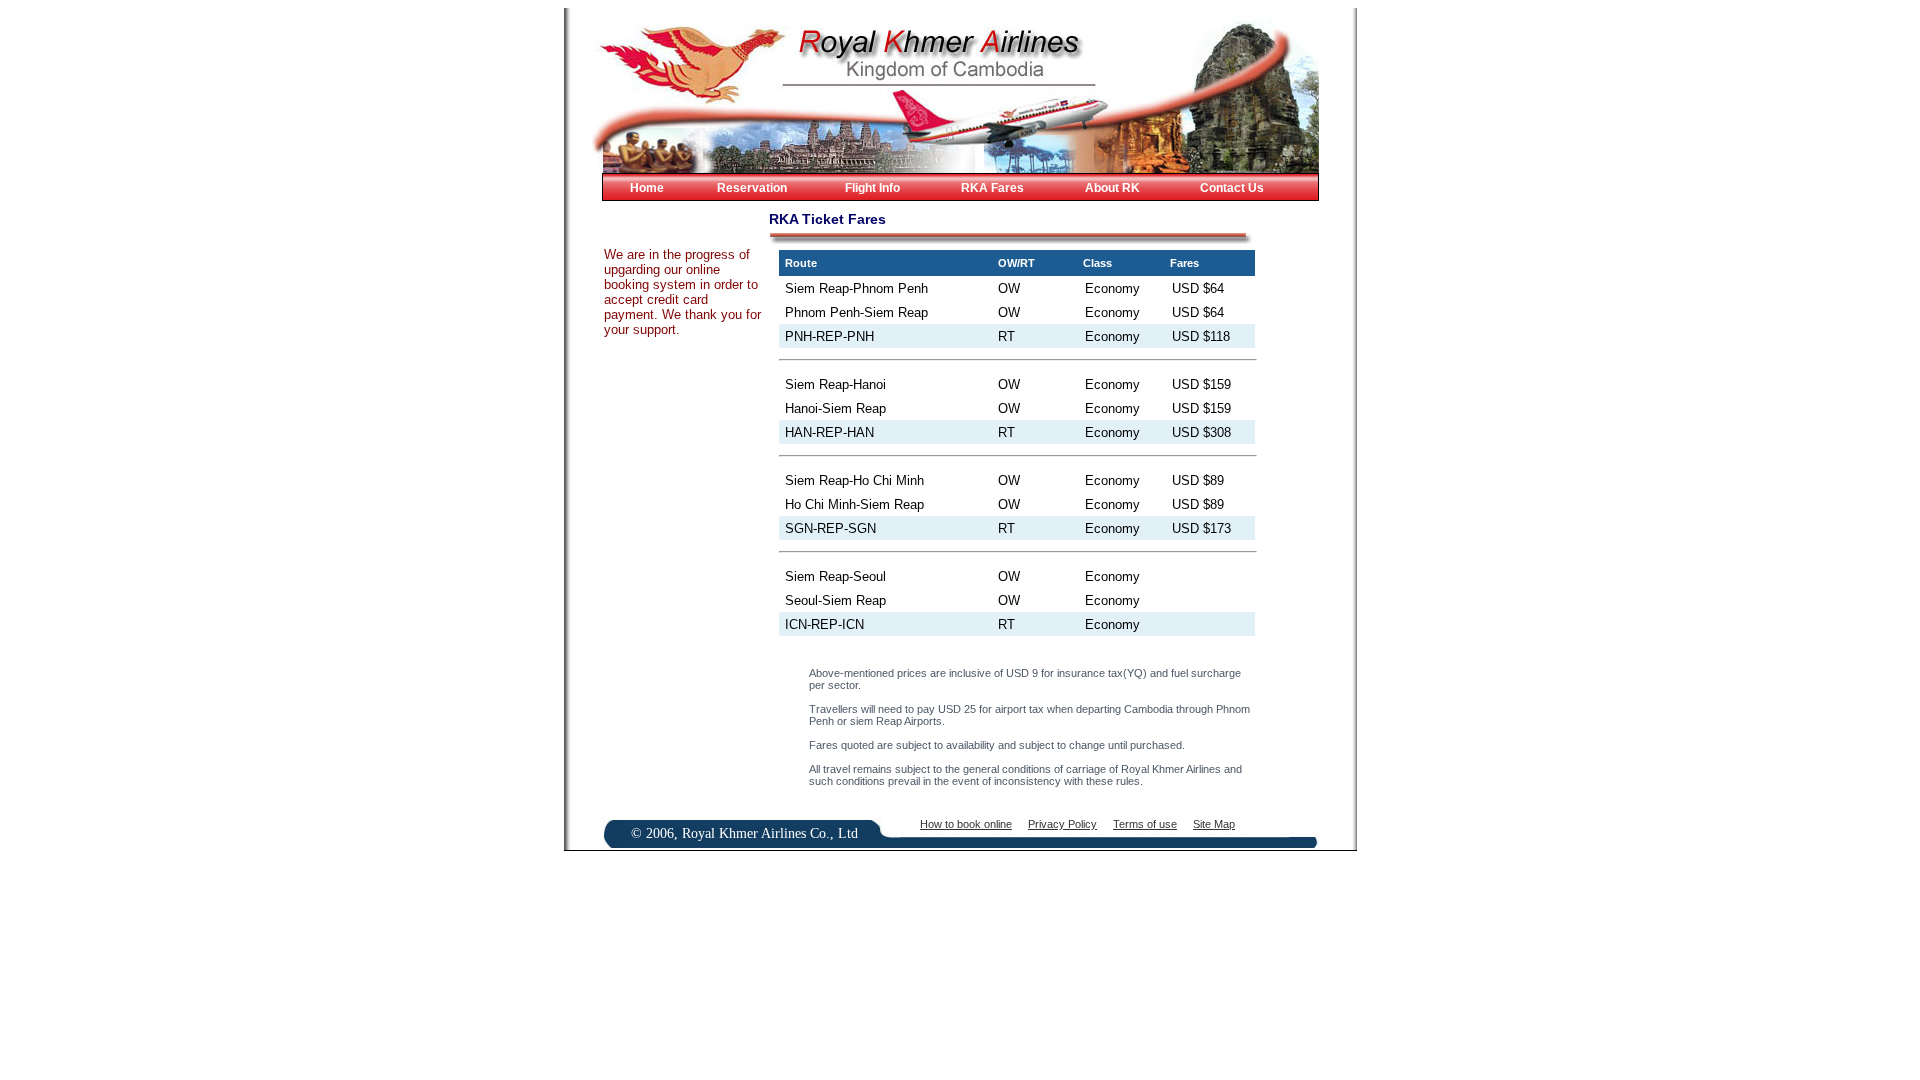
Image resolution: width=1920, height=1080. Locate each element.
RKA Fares (992, 188)
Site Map (1214, 824)
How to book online (966, 824)
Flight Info (872, 188)
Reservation (752, 188)
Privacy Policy (1062, 824)
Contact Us (1232, 188)
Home (647, 188)
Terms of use (1145, 824)
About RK (1112, 188)
